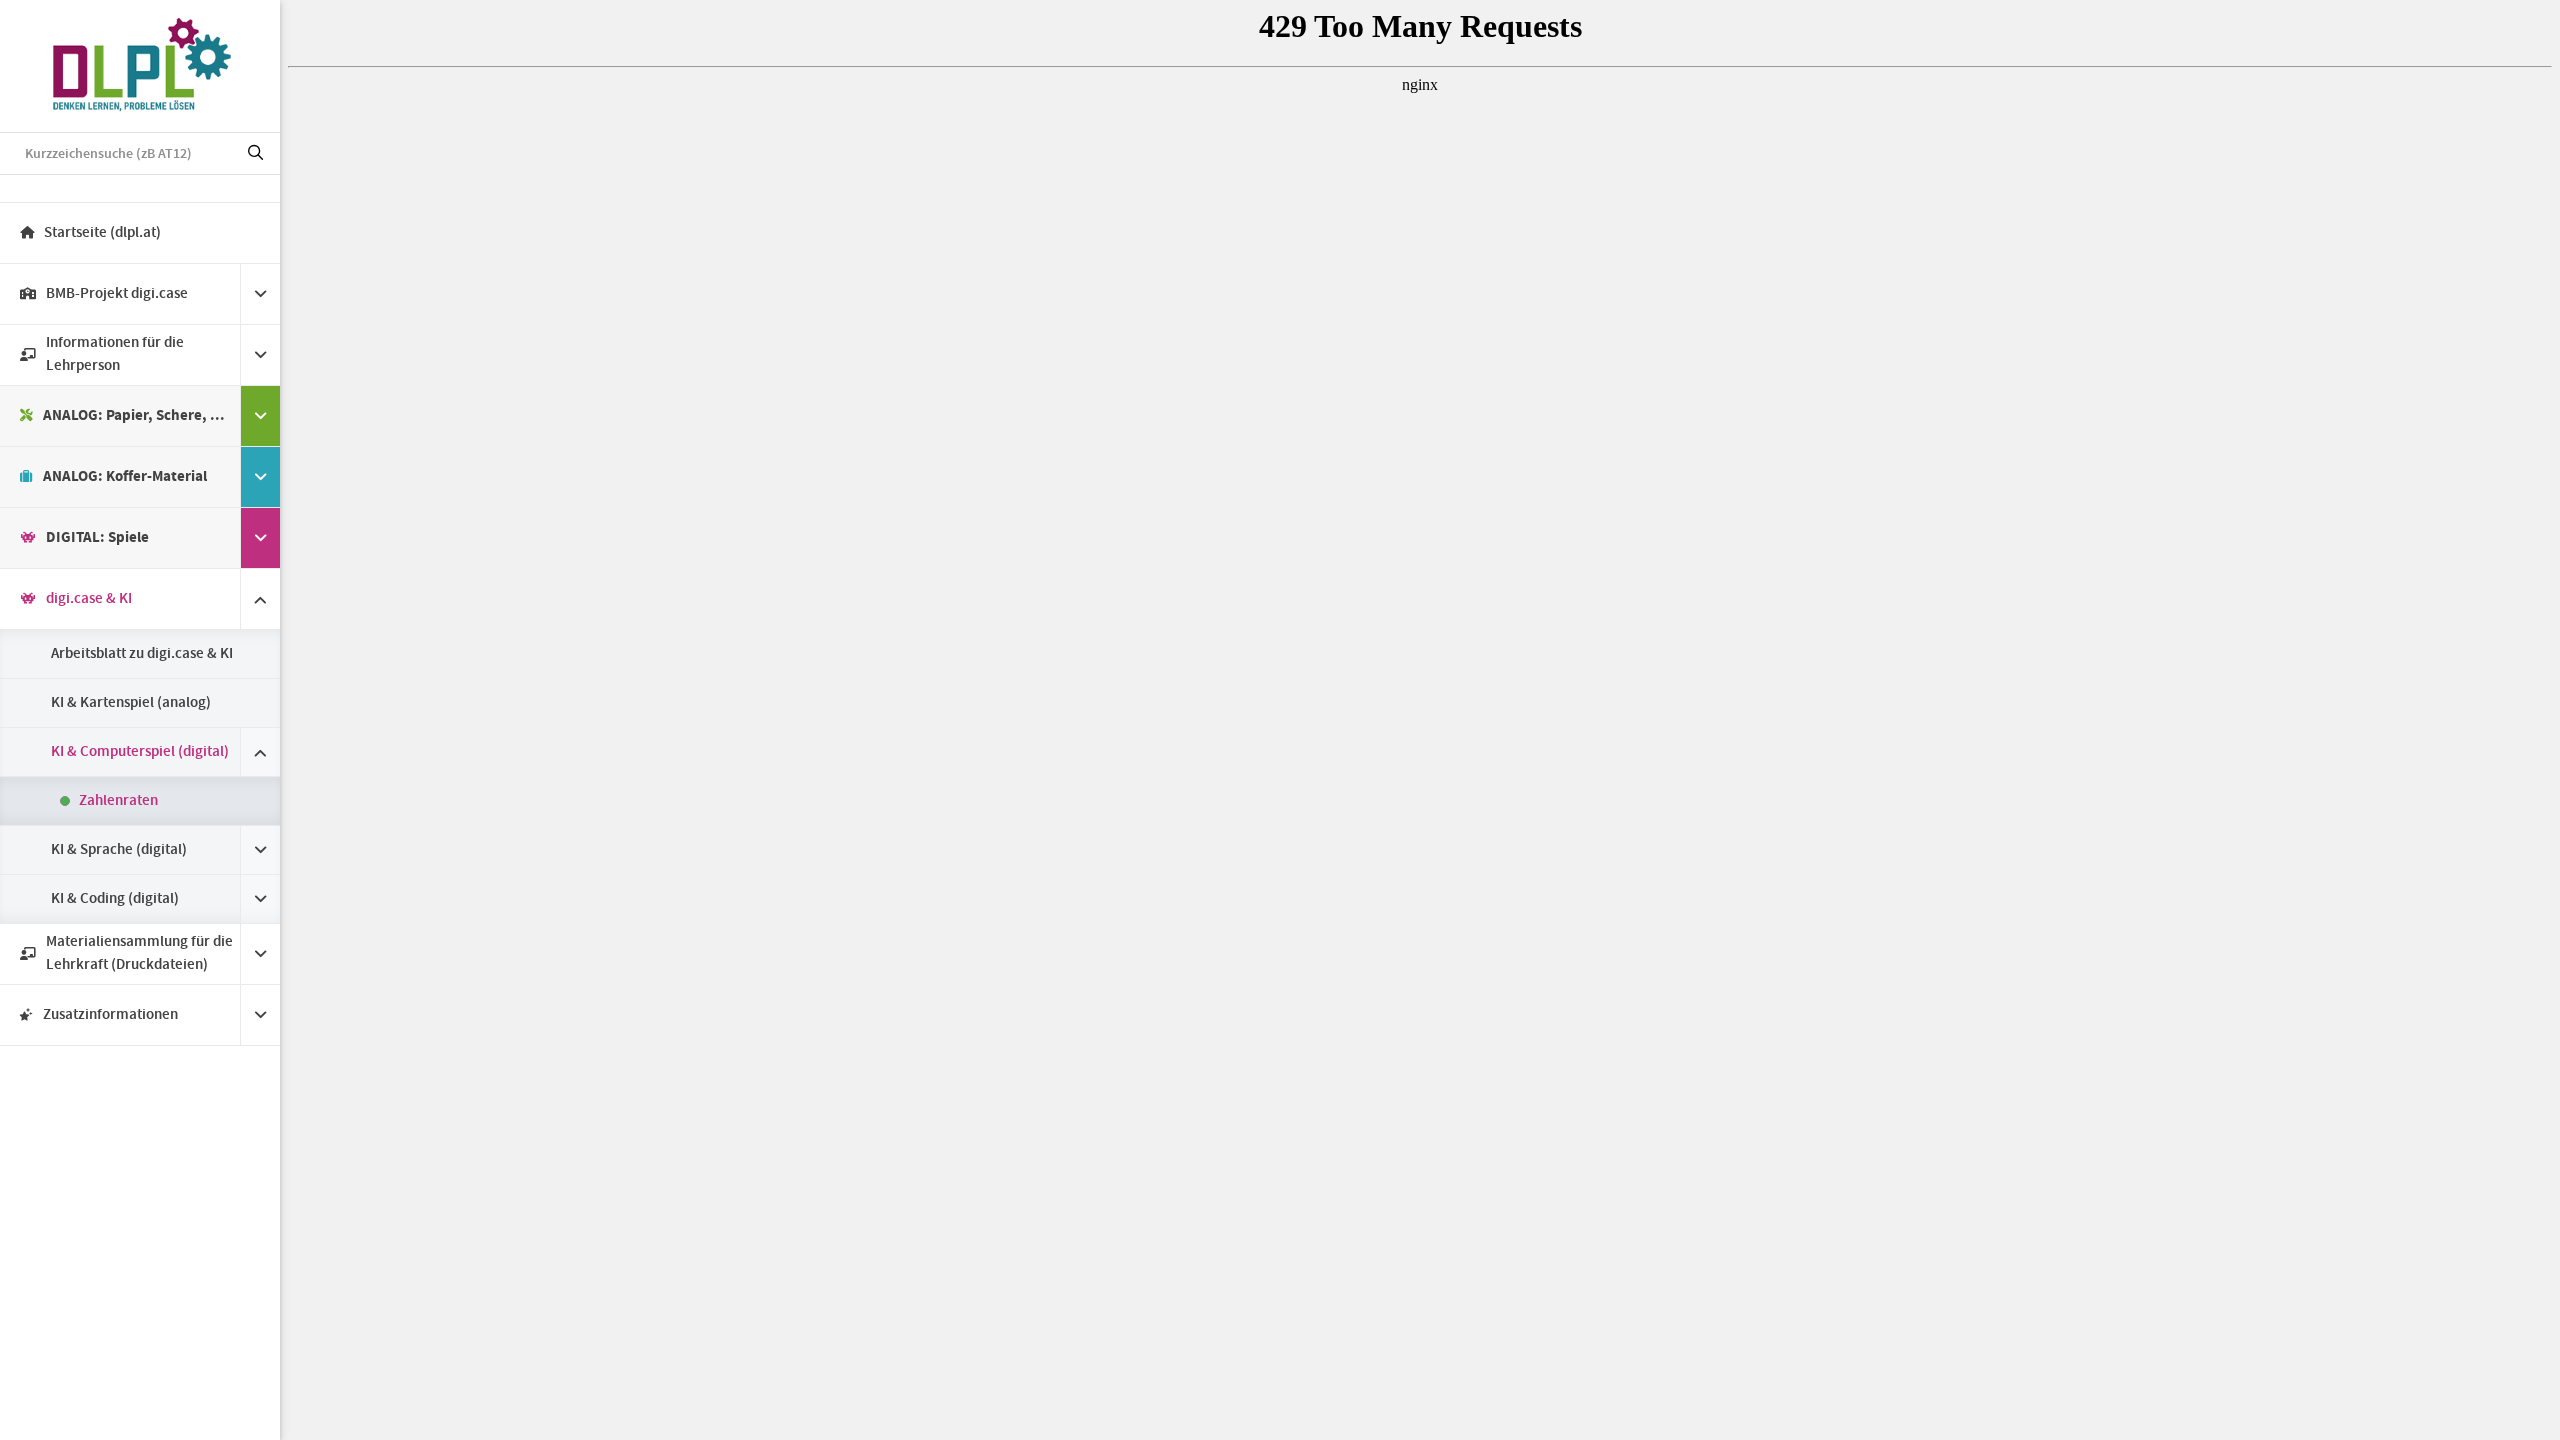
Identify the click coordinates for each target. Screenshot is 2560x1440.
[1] (256, 154)
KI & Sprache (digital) (119, 850)
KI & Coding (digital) (115, 899)
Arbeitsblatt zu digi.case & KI (142, 654)
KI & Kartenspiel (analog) (131, 703)
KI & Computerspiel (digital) (140, 752)
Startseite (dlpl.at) (102, 233)
